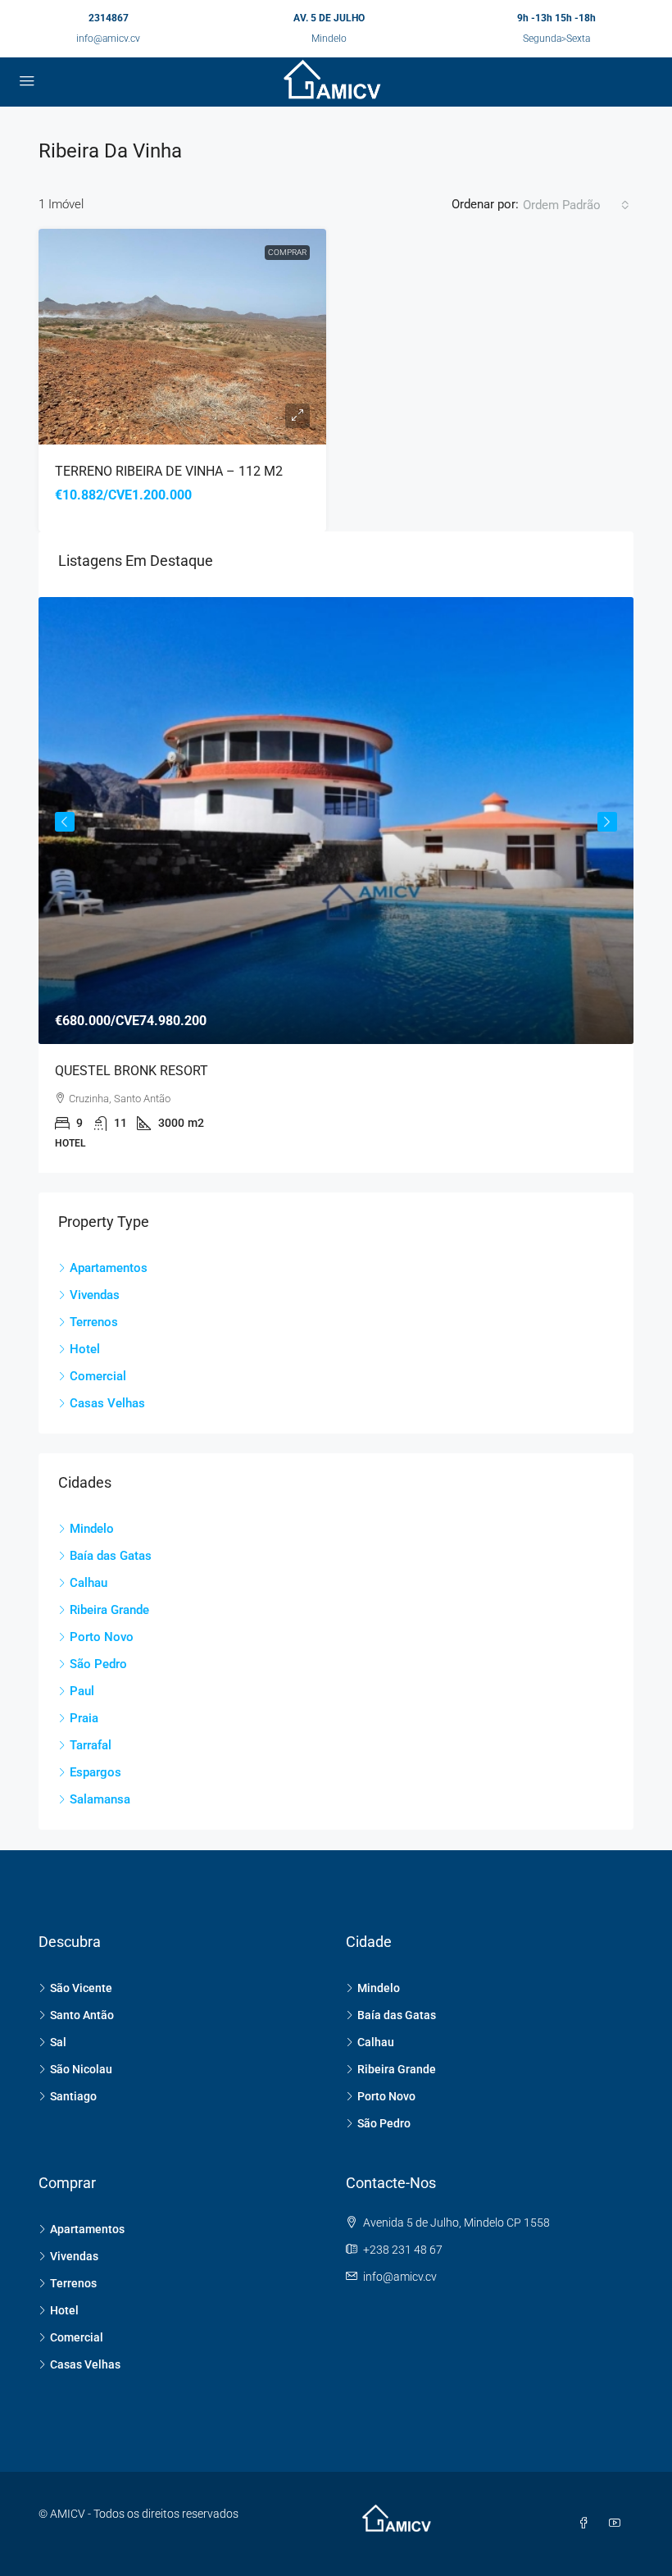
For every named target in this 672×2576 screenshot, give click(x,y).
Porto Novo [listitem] (102, 1637)
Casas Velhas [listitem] (107, 1403)
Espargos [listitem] (95, 1772)
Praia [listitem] (84, 1718)
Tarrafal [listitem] (91, 1745)
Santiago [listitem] (73, 2096)
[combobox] (576, 205)
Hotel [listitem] (85, 1349)
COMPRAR (287, 252)
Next (607, 822)
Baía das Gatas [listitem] (111, 1556)
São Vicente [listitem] (81, 1988)
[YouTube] (618, 2524)
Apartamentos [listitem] (109, 1268)
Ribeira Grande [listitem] (109, 1610)
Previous (65, 822)
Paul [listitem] (82, 1691)
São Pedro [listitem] (98, 1664)
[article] (336, 885)
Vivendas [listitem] (95, 1295)
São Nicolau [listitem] (81, 2069)
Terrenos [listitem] (94, 1322)
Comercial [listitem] (98, 1376)
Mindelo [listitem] (92, 1529)
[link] (182, 337)
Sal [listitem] (58, 2042)
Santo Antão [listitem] (82, 2015)
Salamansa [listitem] (100, 1799)
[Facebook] (587, 2524)
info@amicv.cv (108, 39)
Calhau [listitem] (89, 1583)
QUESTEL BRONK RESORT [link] (132, 1071)
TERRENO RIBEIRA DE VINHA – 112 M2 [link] (169, 471)
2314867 (109, 18)
